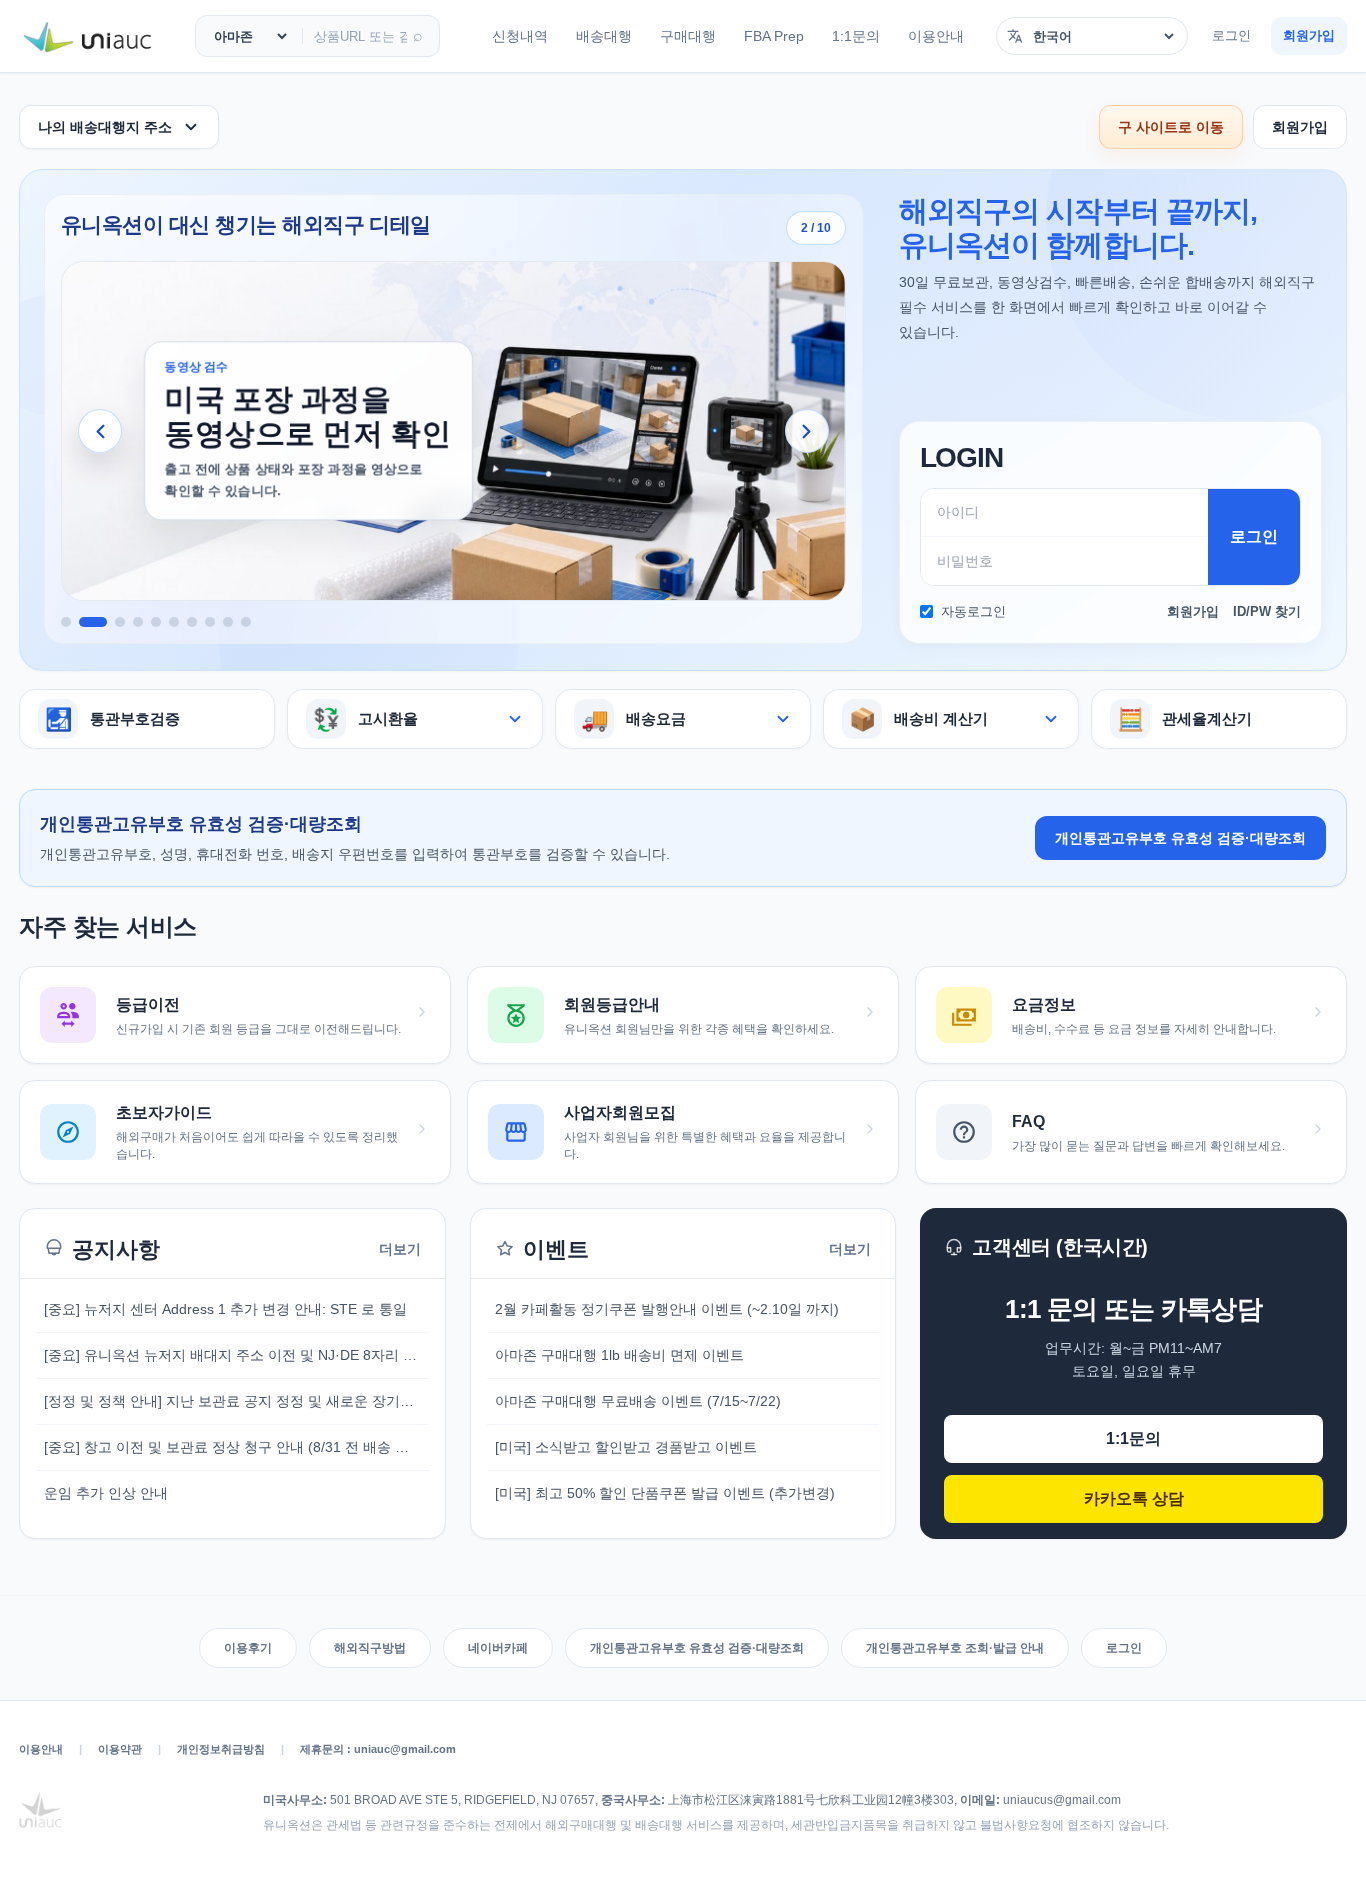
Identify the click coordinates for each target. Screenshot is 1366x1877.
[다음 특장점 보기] (807, 431)
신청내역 (520, 36)
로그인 (1231, 35)
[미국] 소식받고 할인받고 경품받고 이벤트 (626, 1447)
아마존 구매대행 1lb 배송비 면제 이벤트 (619, 1355)
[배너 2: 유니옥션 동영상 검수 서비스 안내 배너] (93, 622)
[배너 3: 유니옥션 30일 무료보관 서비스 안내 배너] (120, 622)
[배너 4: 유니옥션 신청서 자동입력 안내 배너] (138, 622)
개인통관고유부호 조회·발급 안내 (955, 1648)
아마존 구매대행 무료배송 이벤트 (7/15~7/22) (638, 1401)
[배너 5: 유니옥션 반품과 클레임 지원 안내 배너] (156, 622)
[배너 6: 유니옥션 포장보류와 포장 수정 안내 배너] (174, 622)
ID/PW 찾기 (1267, 611)
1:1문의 (856, 36)
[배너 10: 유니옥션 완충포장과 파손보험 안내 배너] (246, 622)
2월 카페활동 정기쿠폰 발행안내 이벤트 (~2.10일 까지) (667, 1309)
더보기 (400, 1249)
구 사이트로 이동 (1171, 127)
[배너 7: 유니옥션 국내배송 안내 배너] (192, 622)
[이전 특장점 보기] (100, 431)
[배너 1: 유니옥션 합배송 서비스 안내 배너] (66, 622)
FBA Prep (774, 36)
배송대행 (604, 36)
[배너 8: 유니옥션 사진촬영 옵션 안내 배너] (210, 622)
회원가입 (1309, 35)
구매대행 (688, 36)
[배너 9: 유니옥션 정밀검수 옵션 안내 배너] (228, 622)
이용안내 (936, 36)
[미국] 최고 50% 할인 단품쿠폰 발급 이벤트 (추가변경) (665, 1493)
